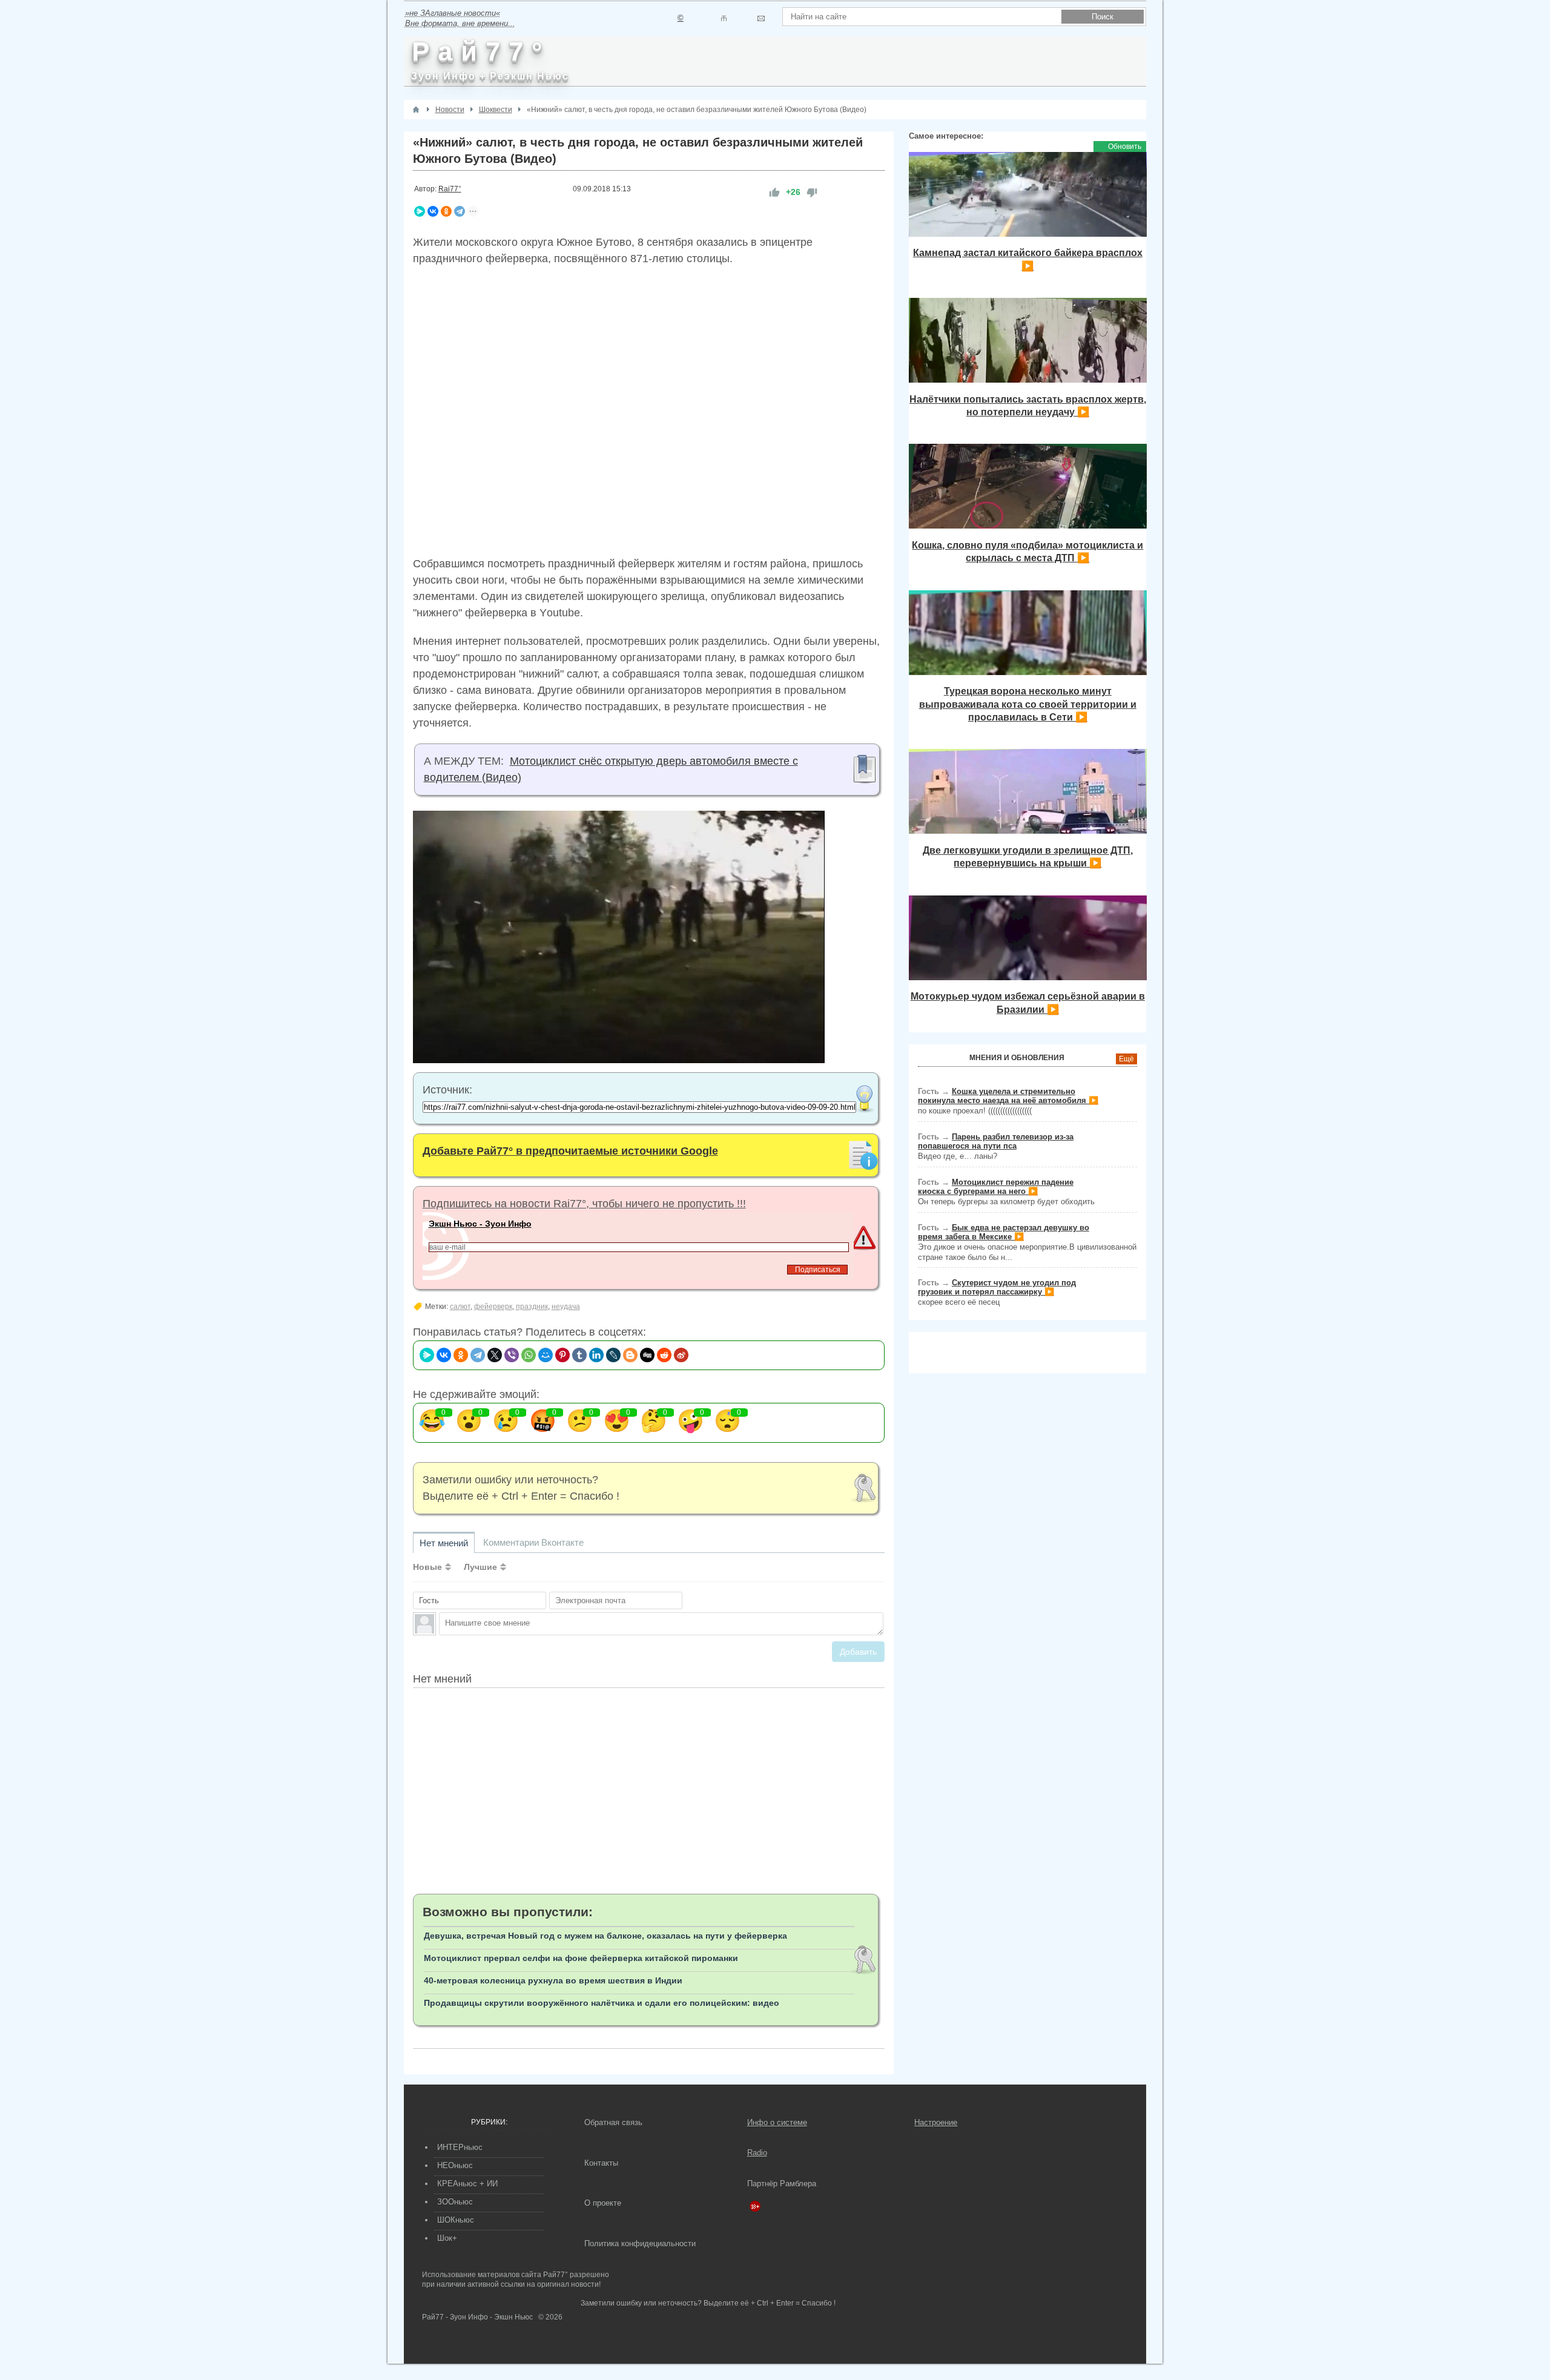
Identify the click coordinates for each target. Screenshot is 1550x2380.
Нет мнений (444, 1543)
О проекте (603, 2203)
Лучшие (480, 1567)
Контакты (601, 2163)
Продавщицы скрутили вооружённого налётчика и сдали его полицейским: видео (602, 2003)
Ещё (1126, 1059)
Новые (427, 1567)
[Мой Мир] (546, 1355)
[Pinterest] (562, 1355)
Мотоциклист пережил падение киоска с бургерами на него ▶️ (996, 1187)
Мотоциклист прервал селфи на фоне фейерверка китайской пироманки (581, 1958)
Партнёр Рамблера (782, 2184)
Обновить (1125, 147)
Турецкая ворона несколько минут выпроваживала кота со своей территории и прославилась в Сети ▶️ (1028, 704)
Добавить (858, 1652)
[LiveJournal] (613, 1355)
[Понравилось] (774, 192)
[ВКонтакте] (433, 211)
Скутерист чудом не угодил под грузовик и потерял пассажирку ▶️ (997, 1287)
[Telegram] (460, 211)
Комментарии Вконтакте (533, 1542)
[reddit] (664, 1355)
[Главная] (416, 110)
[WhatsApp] (529, 1355)
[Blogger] (630, 1355)
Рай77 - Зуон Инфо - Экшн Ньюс (477, 2317)
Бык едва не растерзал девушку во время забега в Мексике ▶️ (1004, 1232)
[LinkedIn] (596, 1355)
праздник (532, 1307)
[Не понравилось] (812, 192)
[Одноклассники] (446, 211)
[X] (495, 1355)
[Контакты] (724, 18)
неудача (566, 1307)
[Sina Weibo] (681, 1355)
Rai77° (450, 189)
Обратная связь (613, 2122)
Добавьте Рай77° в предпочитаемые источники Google (570, 1151)
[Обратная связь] (761, 18)
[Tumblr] (579, 1355)
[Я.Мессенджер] (420, 211)
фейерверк (493, 1307)
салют (460, 1307)
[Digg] (647, 1355)
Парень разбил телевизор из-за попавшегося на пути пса (996, 1141)
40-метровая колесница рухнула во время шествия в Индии (553, 1980)
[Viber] (512, 1355)
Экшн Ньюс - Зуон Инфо (480, 1224)
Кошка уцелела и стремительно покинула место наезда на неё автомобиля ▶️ (1008, 1096)
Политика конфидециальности (640, 2243)
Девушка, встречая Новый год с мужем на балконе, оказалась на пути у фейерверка (605, 1936)
